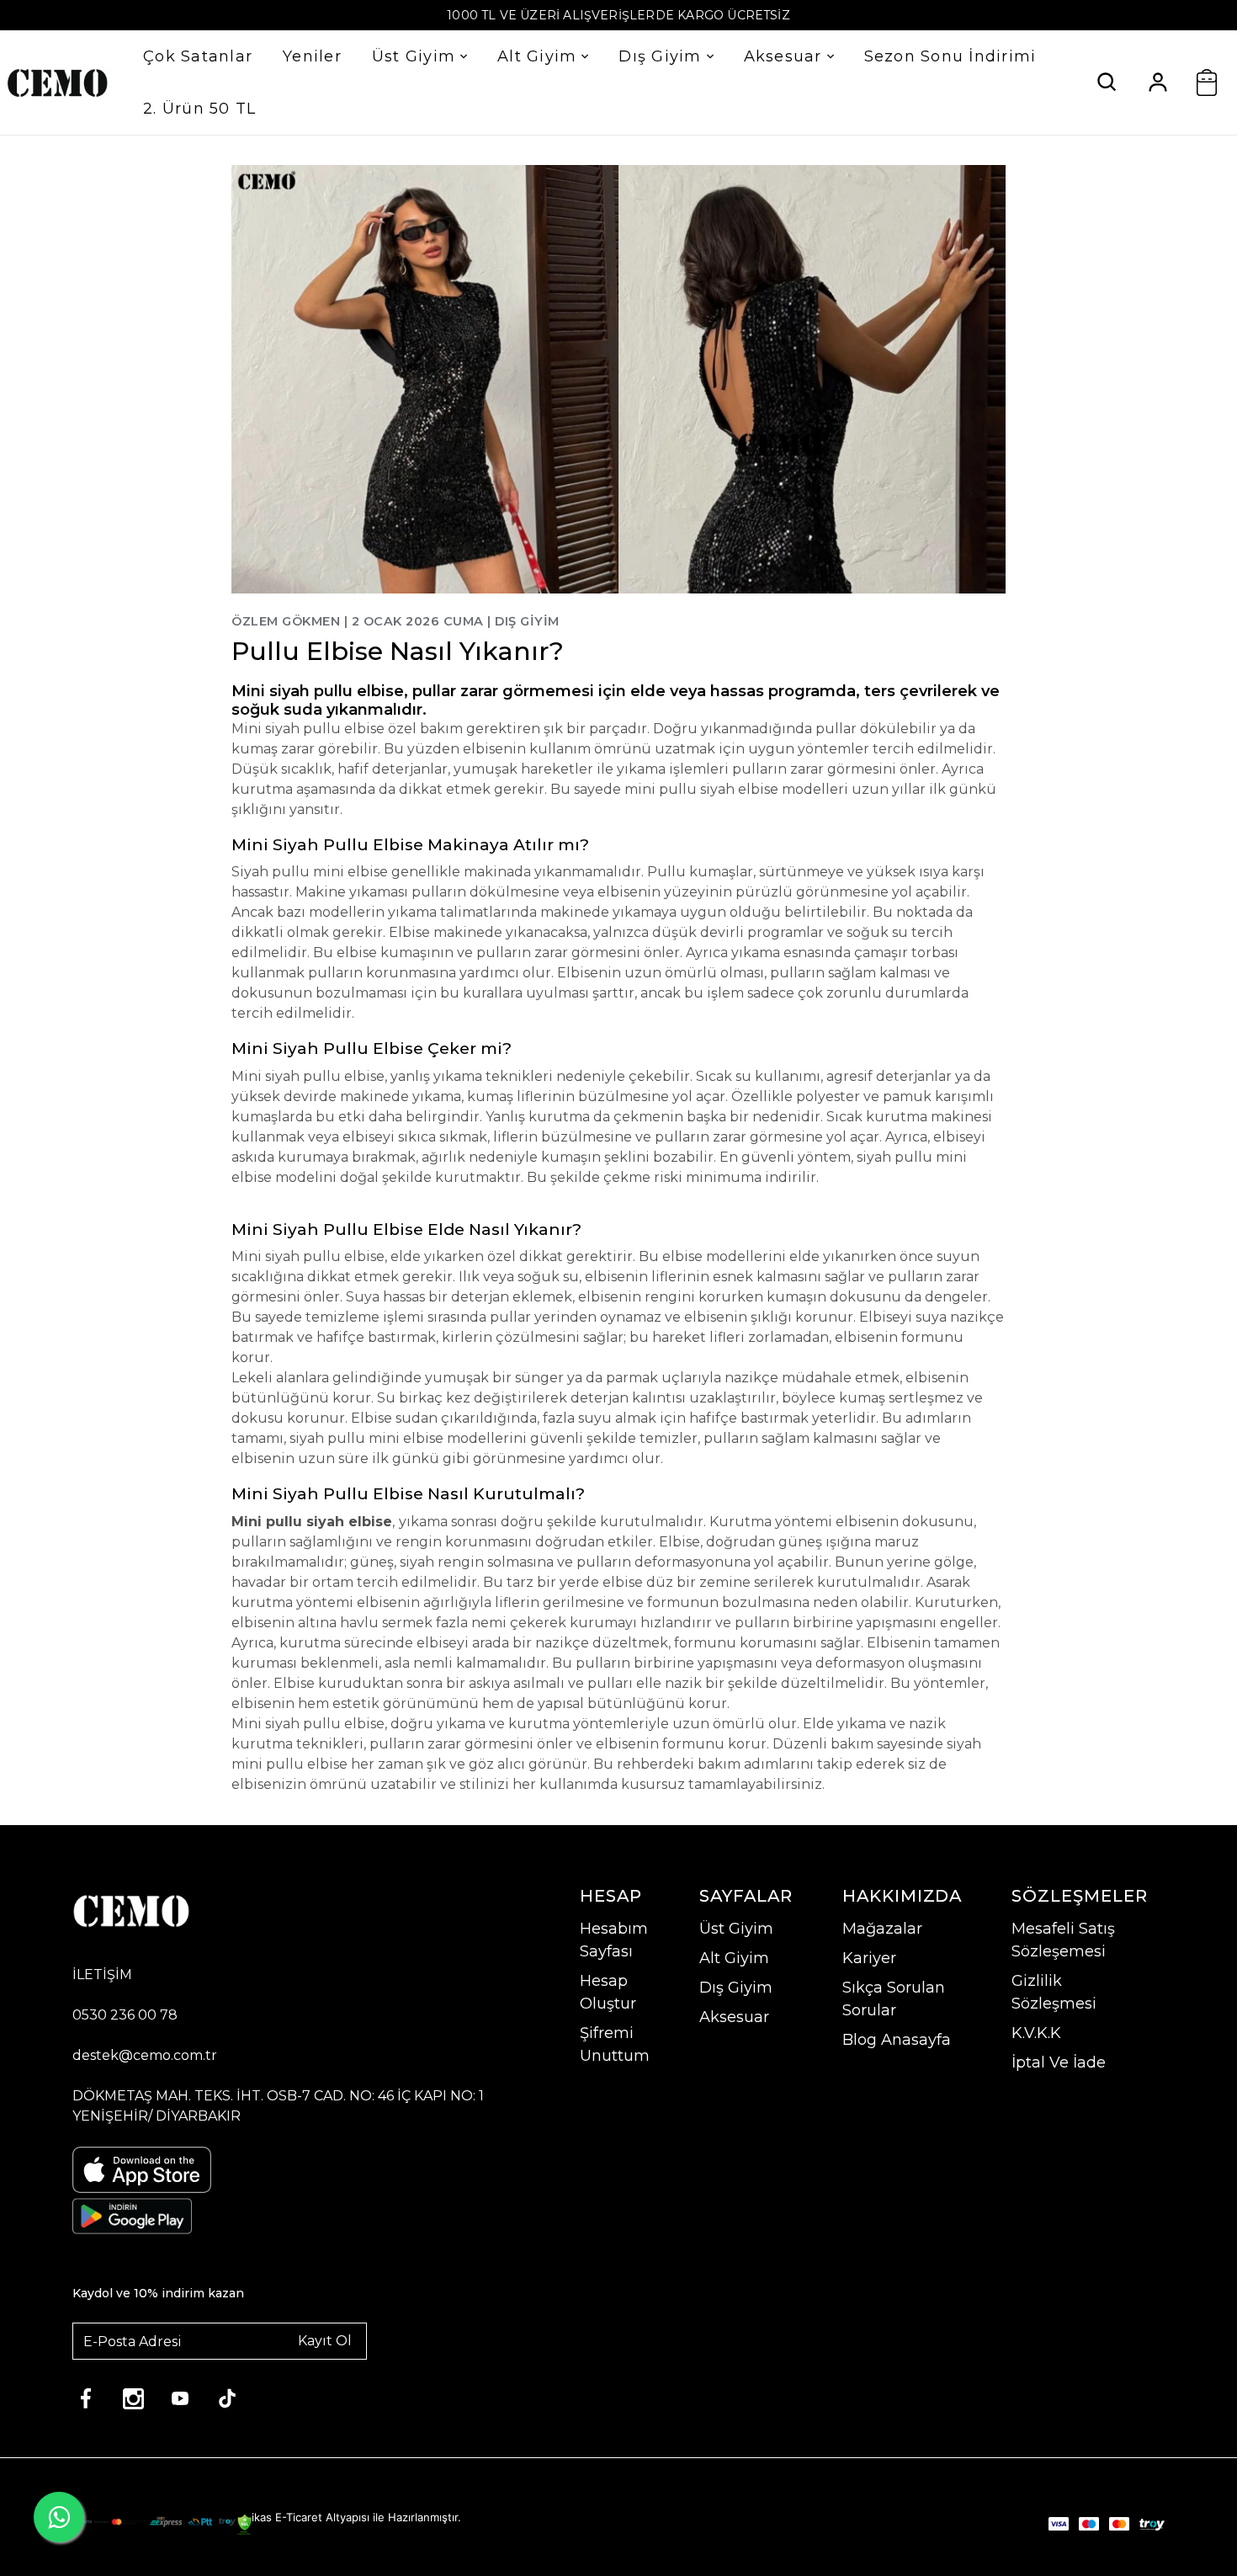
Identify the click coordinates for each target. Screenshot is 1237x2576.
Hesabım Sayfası (614, 1940)
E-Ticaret (299, 2517)
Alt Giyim (537, 56)
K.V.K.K (1036, 2033)
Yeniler (312, 56)
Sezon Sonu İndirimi (950, 56)
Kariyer (869, 1958)
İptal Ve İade (1059, 2062)
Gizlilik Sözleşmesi (1054, 1992)
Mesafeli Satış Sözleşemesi (1063, 1940)
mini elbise (350, 872)
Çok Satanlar (198, 56)
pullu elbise (344, 1256)
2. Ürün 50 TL (199, 109)
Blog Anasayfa (897, 2040)
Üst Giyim (414, 56)
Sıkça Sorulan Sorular (894, 1999)
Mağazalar (882, 1929)
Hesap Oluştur (608, 1992)
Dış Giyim (660, 56)
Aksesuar (783, 56)
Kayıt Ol (325, 2341)
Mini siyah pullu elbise (308, 1076)
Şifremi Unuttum (615, 2044)
